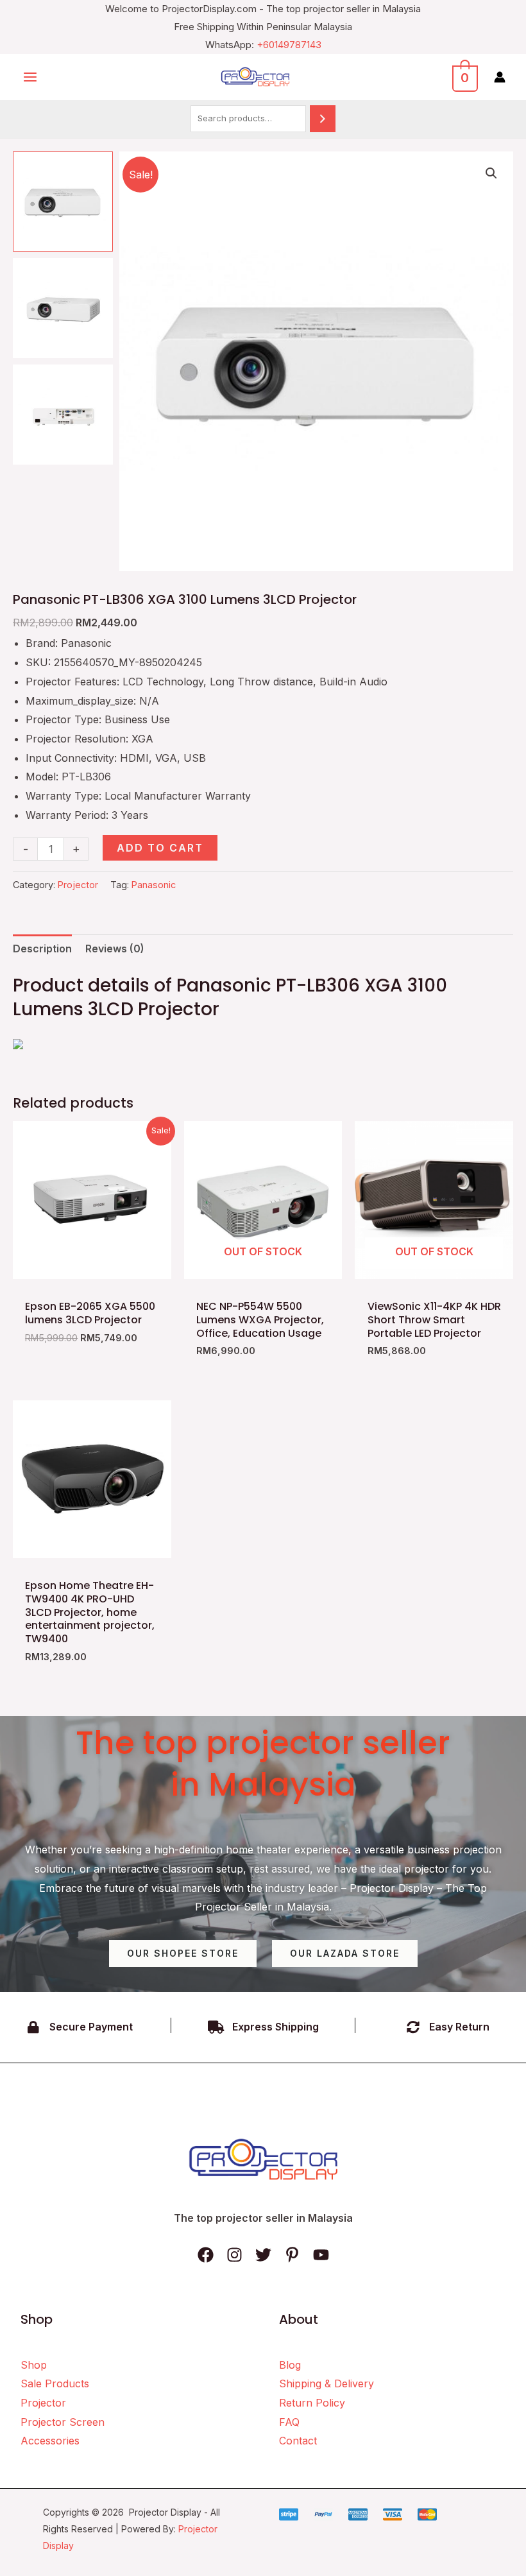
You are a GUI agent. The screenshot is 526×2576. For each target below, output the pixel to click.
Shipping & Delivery (327, 2383)
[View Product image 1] (63, 202)
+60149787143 (289, 45)
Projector (78, 885)
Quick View (92, 1267)
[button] (491, 173)
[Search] (323, 118)
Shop (34, 2365)
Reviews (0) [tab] (115, 949)
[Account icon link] (500, 77)
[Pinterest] (292, 2255)
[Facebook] (206, 2255)
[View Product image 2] (63, 308)
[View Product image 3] (63, 415)
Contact (298, 2441)
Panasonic (154, 885)
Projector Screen (63, 2422)
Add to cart (160, 848)
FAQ (289, 2422)
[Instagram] (234, 2255)
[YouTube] (321, 2255)
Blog (290, 2365)
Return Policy (312, 2403)
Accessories (50, 2441)
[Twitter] (263, 2255)
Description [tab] (42, 949)
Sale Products (55, 2383)
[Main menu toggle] (30, 76)
